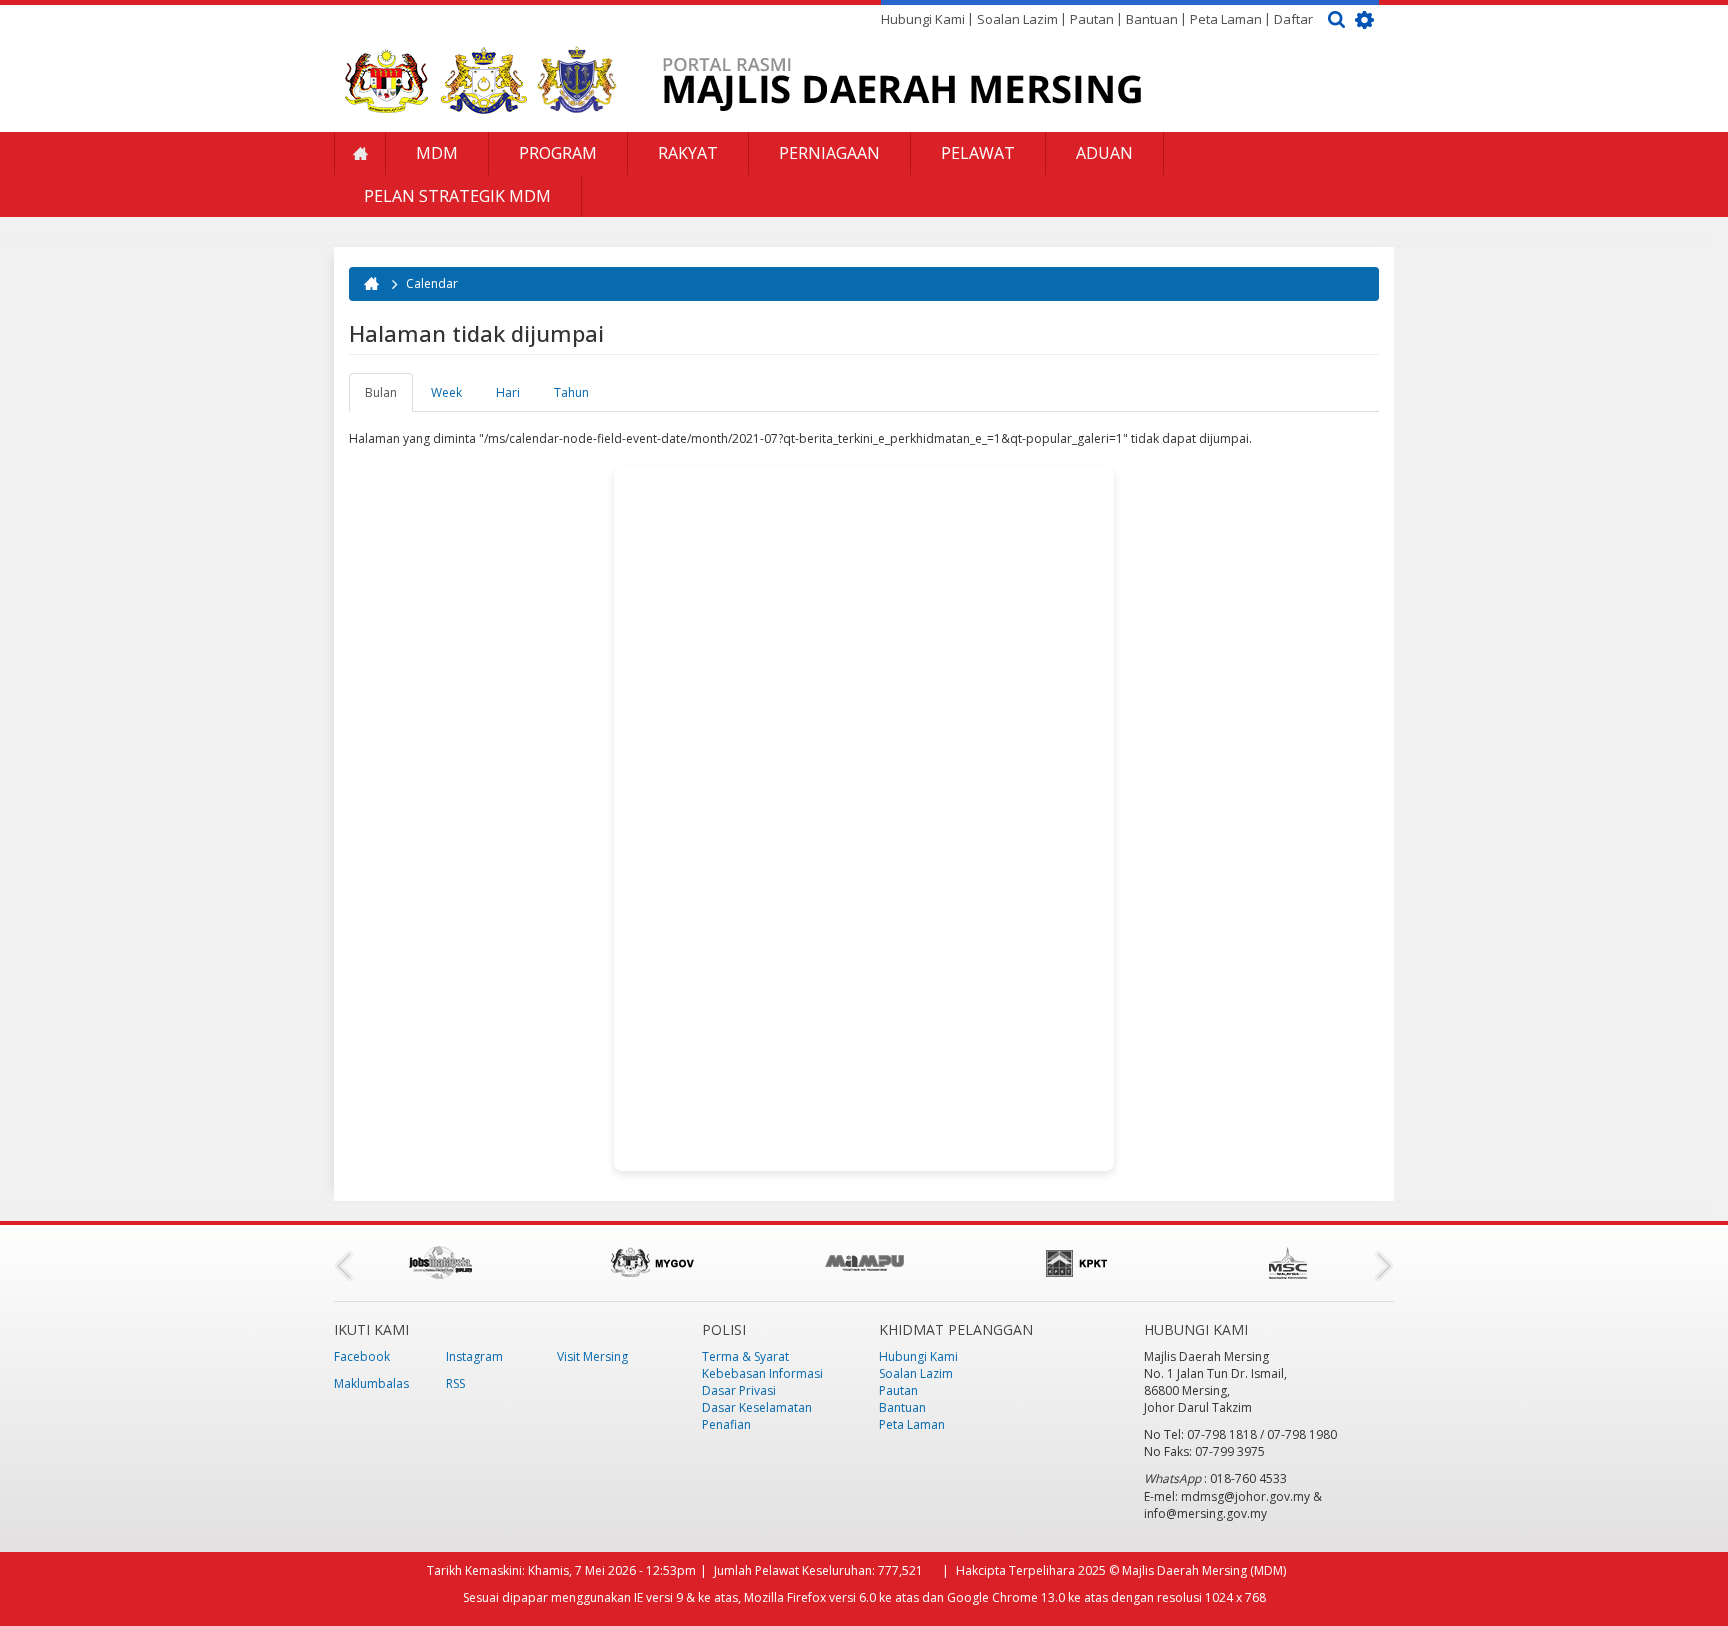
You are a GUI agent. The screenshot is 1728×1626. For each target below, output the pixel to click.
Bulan (389, 398)
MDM (437, 153)
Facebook (362, 1356)
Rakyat (688, 153)
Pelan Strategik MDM (457, 196)
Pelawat (978, 153)
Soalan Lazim (1017, 19)
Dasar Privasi (739, 1390)
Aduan (1104, 153)
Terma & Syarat (745, 1356)
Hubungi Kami (923, 19)
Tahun (571, 392)
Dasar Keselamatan (757, 1407)
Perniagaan (829, 153)
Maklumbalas (371, 1383)
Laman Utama (360, 153)
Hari (508, 392)
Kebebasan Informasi (762, 1373)
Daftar (1293, 19)
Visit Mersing (592, 1356)
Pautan (1092, 19)
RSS (455, 1383)
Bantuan (1152, 19)
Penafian (726, 1424)
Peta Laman (1226, 19)
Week (446, 392)
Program (558, 153)
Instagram (474, 1356)
